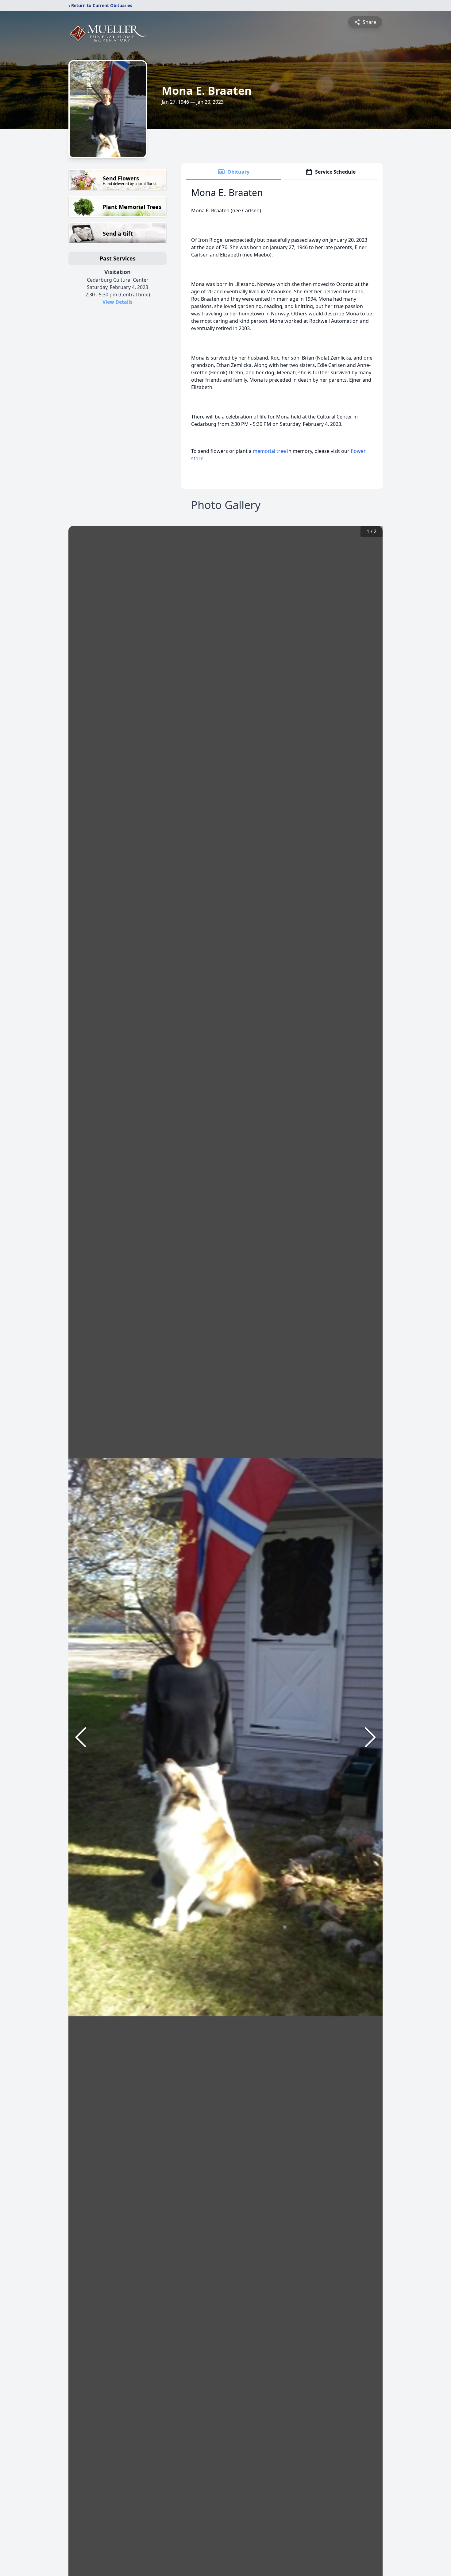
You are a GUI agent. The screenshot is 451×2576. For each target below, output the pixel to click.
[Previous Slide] (81, 1737)
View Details (118, 302)
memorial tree (269, 451)
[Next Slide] (370, 1737)
